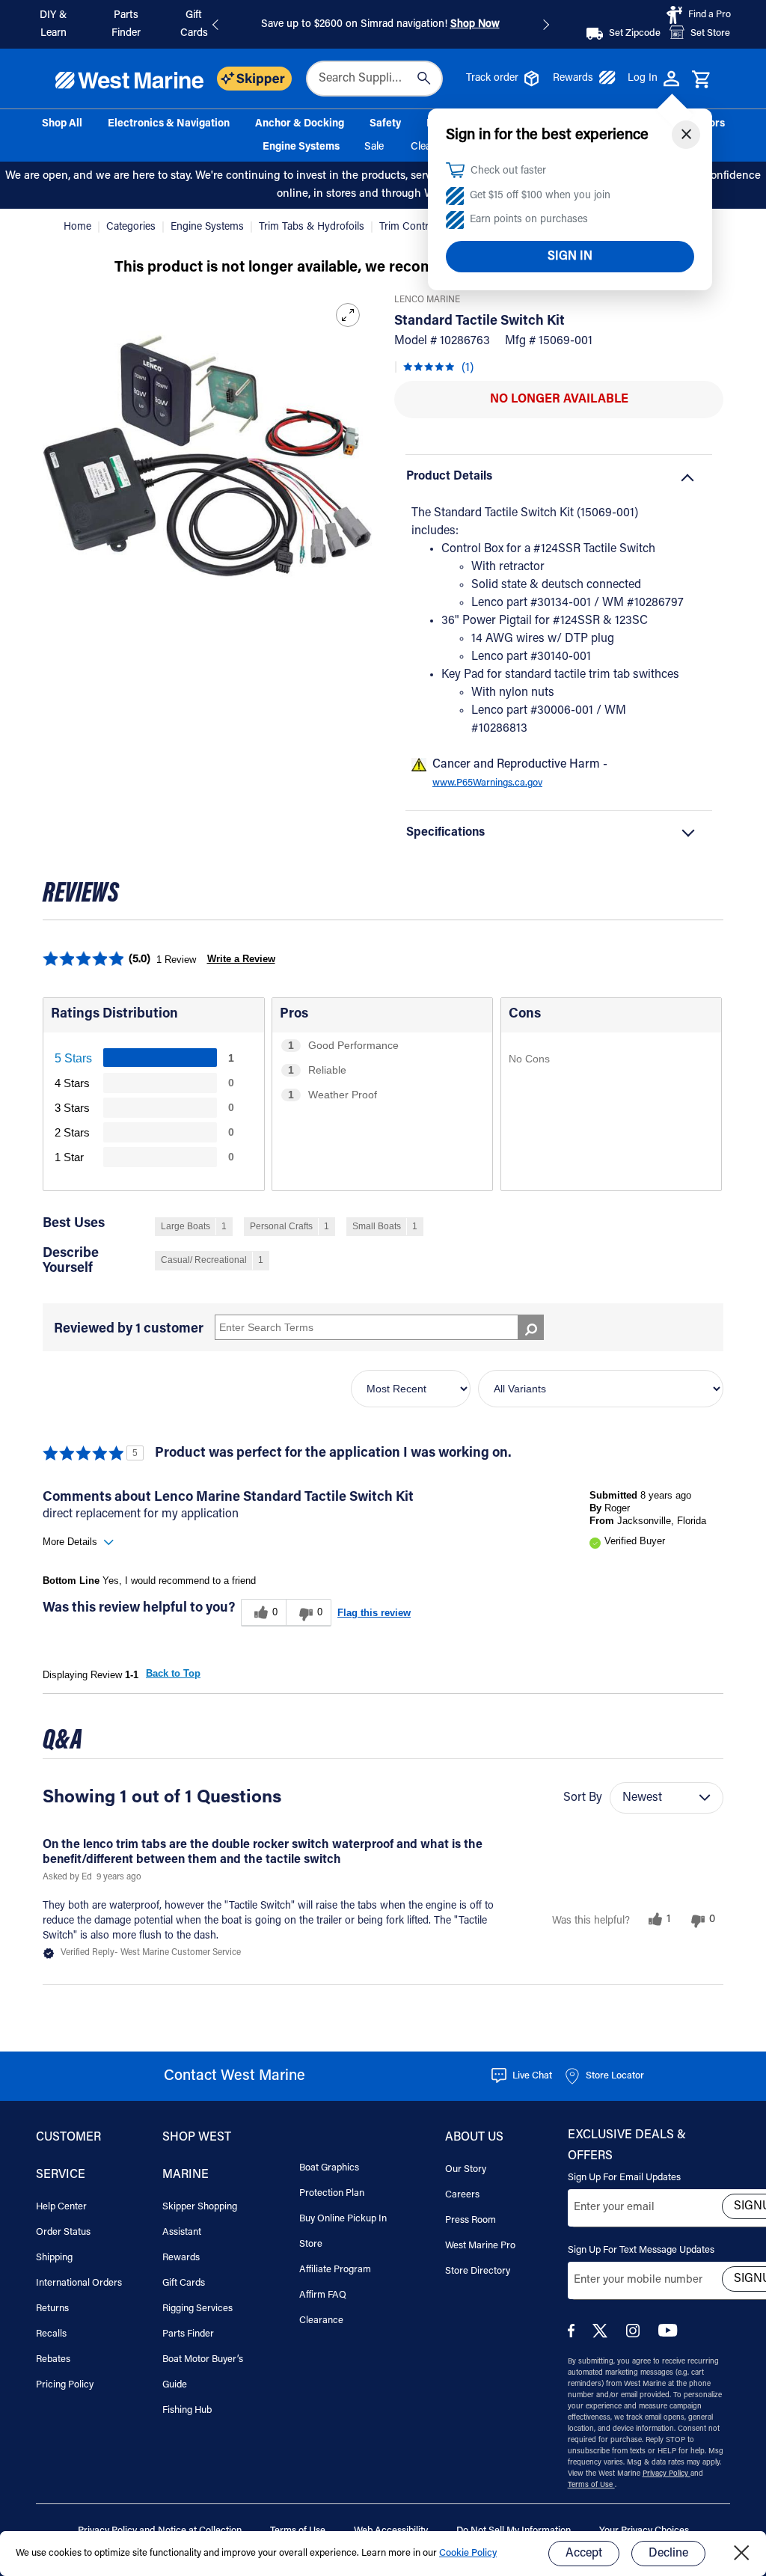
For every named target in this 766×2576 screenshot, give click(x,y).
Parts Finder (188, 2334)
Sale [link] (374, 147)
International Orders (79, 2283)
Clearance (321, 2320)
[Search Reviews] (531, 1327)
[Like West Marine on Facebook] (574, 2335)
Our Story (466, 2169)
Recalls (51, 2334)
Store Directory (478, 2271)
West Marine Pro (480, 2246)
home (79, 227)
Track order (492, 79)
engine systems (209, 227)
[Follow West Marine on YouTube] (668, 2334)
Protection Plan (332, 2193)
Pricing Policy (65, 2385)
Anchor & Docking (300, 124)
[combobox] (374, 79)
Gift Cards (184, 2283)
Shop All (62, 124)
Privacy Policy (667, 2474)
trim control (408, 227)
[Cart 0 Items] (701, 80)
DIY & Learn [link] (53, 25)
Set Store (710, 33)
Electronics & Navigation (169, 124)
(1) (468, 368)
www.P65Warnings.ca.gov (487, 783)
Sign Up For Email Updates (624, 2178)
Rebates (53, 2359)
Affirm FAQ (323, 2295)
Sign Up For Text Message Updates (641, 2250)
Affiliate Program (335, 2270)
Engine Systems (301, 147)
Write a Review (241, 959)
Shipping (54, 2258)
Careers (462, 2195)
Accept (584, 2554)
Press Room (471, 2220)
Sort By (583, 1798)
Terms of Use (591, 2485)
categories (132, 227)
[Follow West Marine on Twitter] (603, 2335)
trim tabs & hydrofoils (313, 227)
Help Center (61, 2207)
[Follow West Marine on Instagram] (636, 2335)
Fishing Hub (187, 2410)
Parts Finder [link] (126, 25)
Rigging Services (197, 2309)
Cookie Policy (468, 2553)
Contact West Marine (235, 2076)
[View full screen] (348, 315)
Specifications (445, 833)
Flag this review (374, 1613)
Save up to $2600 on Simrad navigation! (380, 25)
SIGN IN (570, 257)
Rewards (573, 79)
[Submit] (424, 79)
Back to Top (173, 1673)
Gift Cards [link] (194, 25)
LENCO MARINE (427, 300)
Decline (668, 2554)
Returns (52, 2309)
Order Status (63, 2232)
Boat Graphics (329, 2168)
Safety (385, 124)
